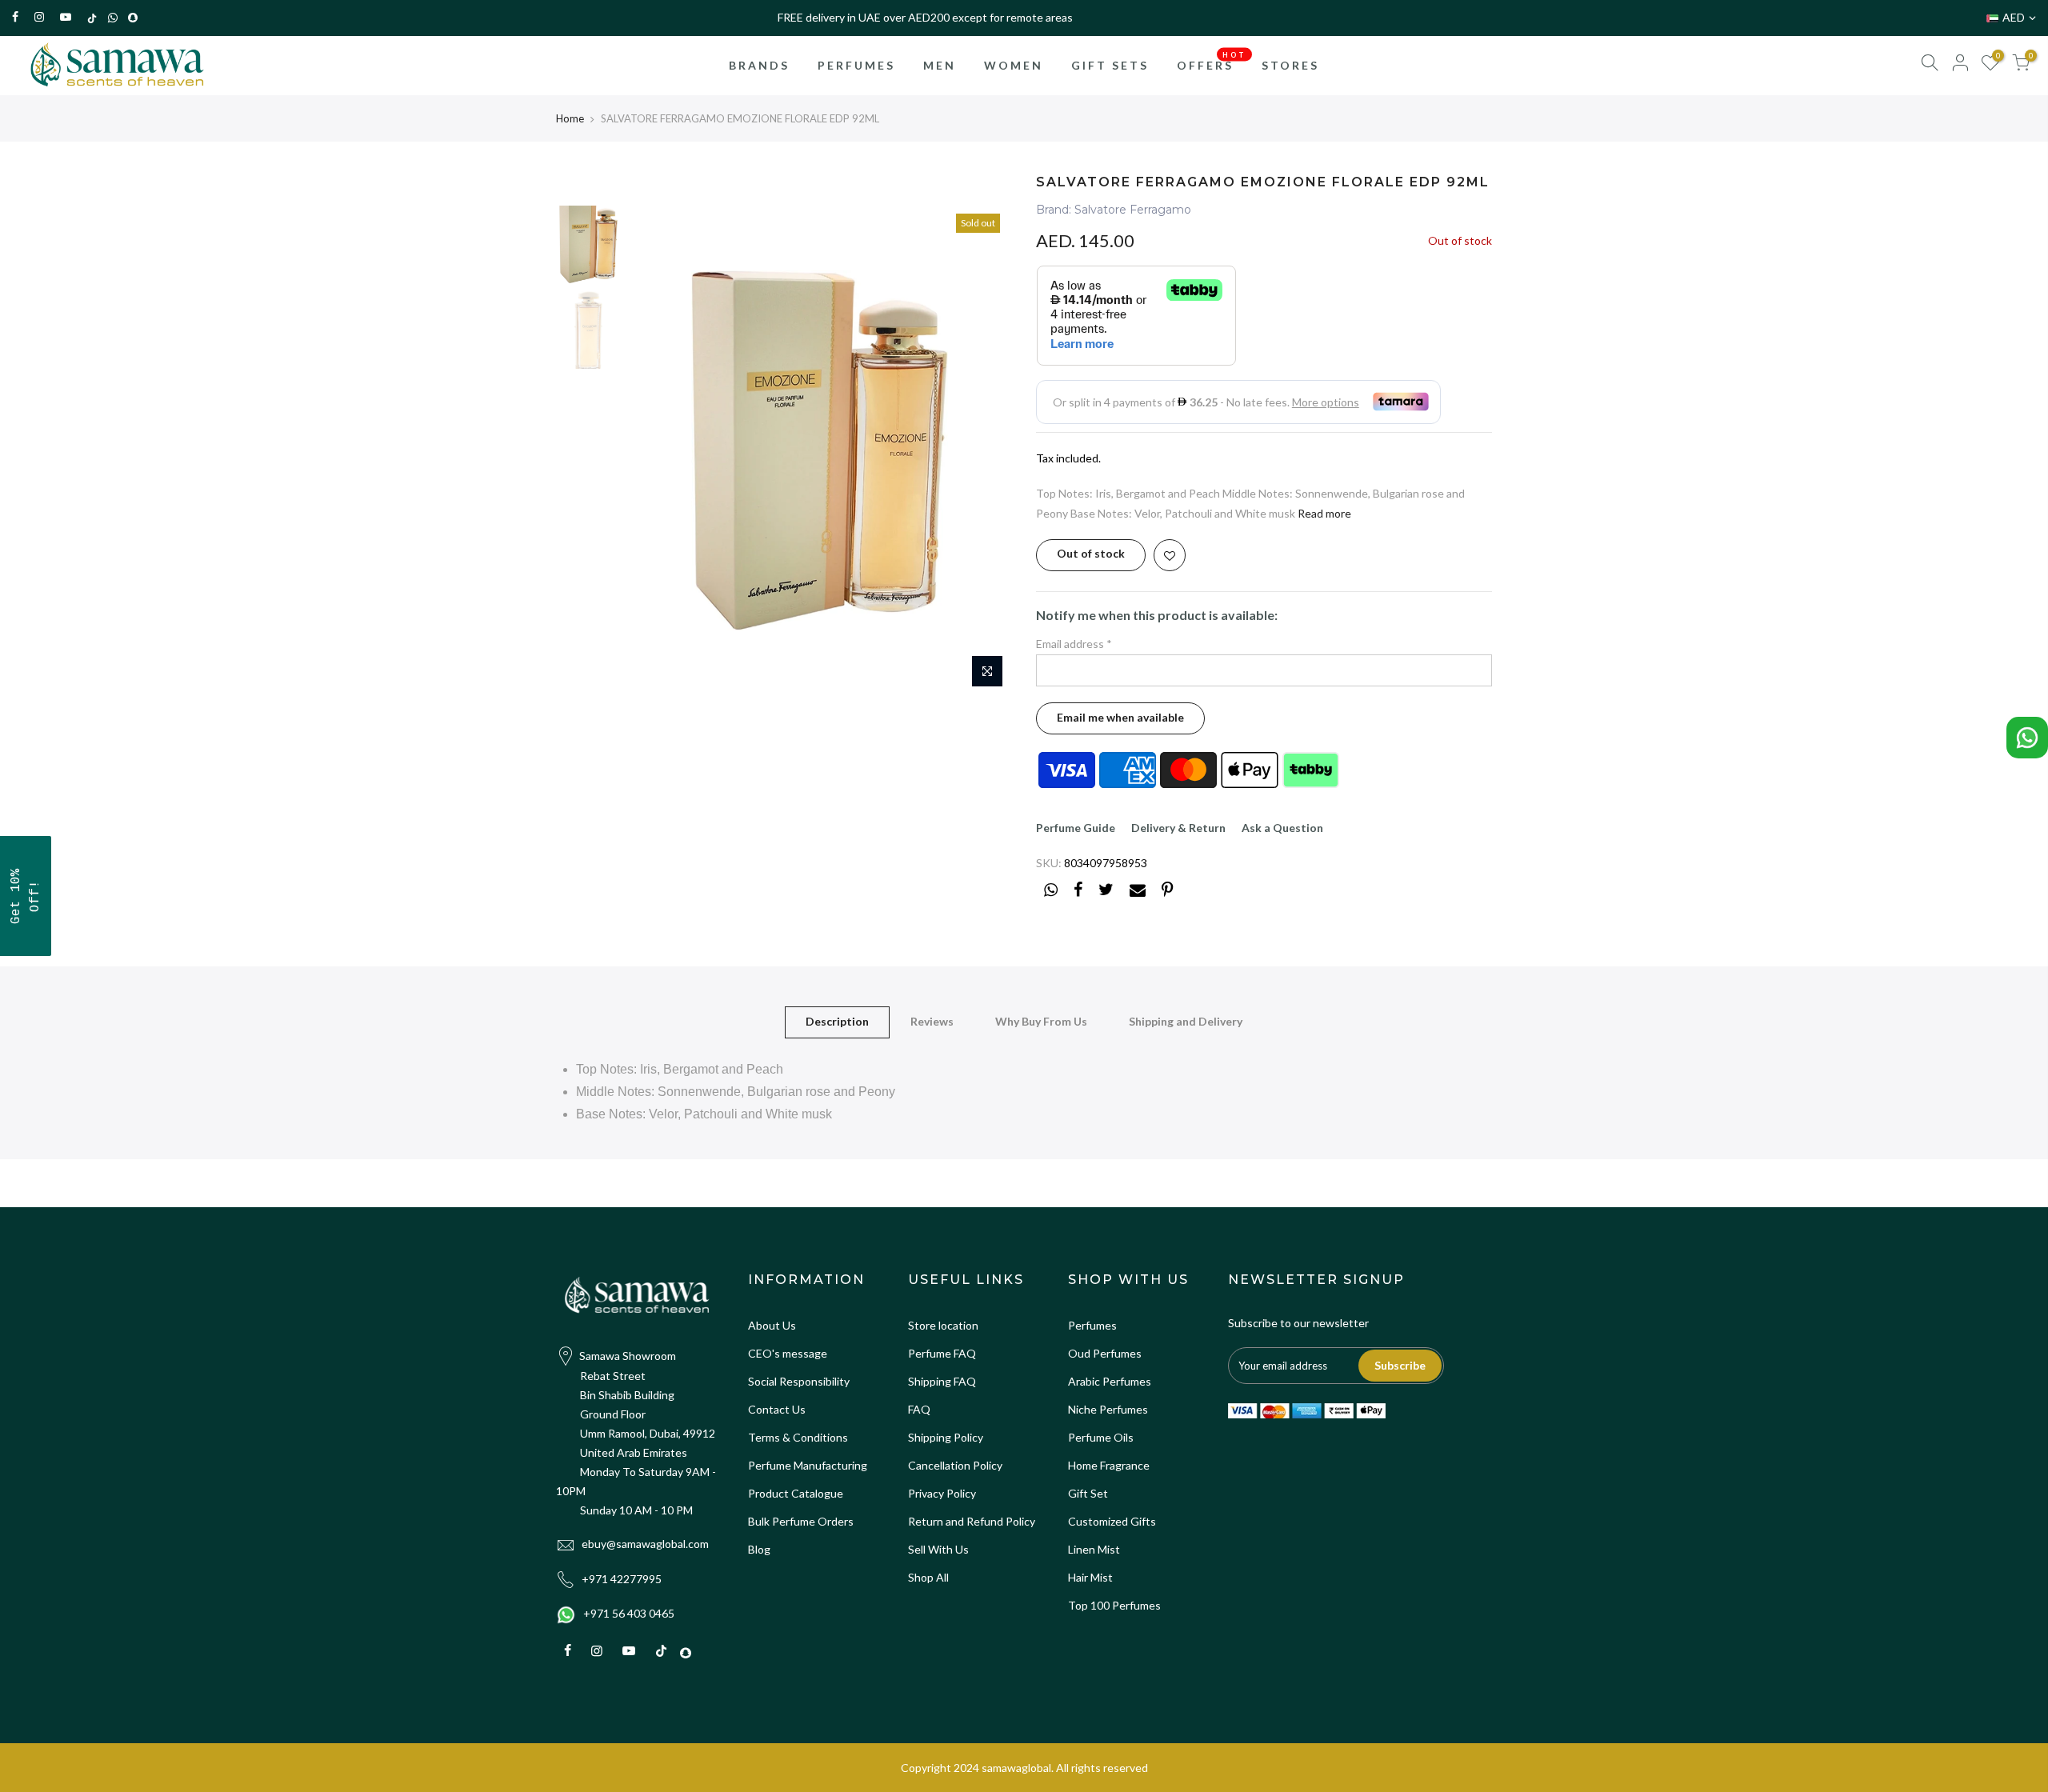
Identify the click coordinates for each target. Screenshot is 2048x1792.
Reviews (932, 1021)
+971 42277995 (622, 1579)
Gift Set (1088, 1493)
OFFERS (1212, 61)
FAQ (919, 1409)
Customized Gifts (1112, 1521)
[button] (26, 896)
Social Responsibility (799, 1381)
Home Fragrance (1109, 1465)
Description (837, 1021)
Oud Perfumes (1105, 1353)
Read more (1324, 513)
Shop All (928, 1577)
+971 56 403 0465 (629, 1613)
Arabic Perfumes (1110, 1381)
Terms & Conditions (798, 1437)
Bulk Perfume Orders (801, 1521)
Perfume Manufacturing (808, 1465)
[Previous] (656, 450)
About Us (772, 1325)
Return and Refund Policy (972, 1521)
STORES (1290, 65)
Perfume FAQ (942, 1353)
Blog (759, 1549)
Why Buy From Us (1041, 1021)
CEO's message (788, 1353)
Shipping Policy (946, 1437)
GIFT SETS (1110, 65)
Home (570, 118)
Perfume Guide (1076, 828)
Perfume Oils (1101, 1437)
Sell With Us (938, 1549)
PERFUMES (856, 65)
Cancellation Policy (955, 1465)
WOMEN (1014, 65)
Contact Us (777, 1409)
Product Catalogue (796, 1493)
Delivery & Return (1178, 828)
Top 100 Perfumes (1114, 1605)
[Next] (984, 450)
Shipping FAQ (942, 1381)
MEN (940, 65)
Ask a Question (1282, 828)
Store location (943, 1325)
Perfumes (1092, 1325)
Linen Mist (1094, 1549)
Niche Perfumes (1108, 1409)
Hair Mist (1090, 1577)
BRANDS (759, 65)
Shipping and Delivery (1186, 1021)
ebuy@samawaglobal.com (645, 1544)
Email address (1074, 644)
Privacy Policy (942, 1493)
